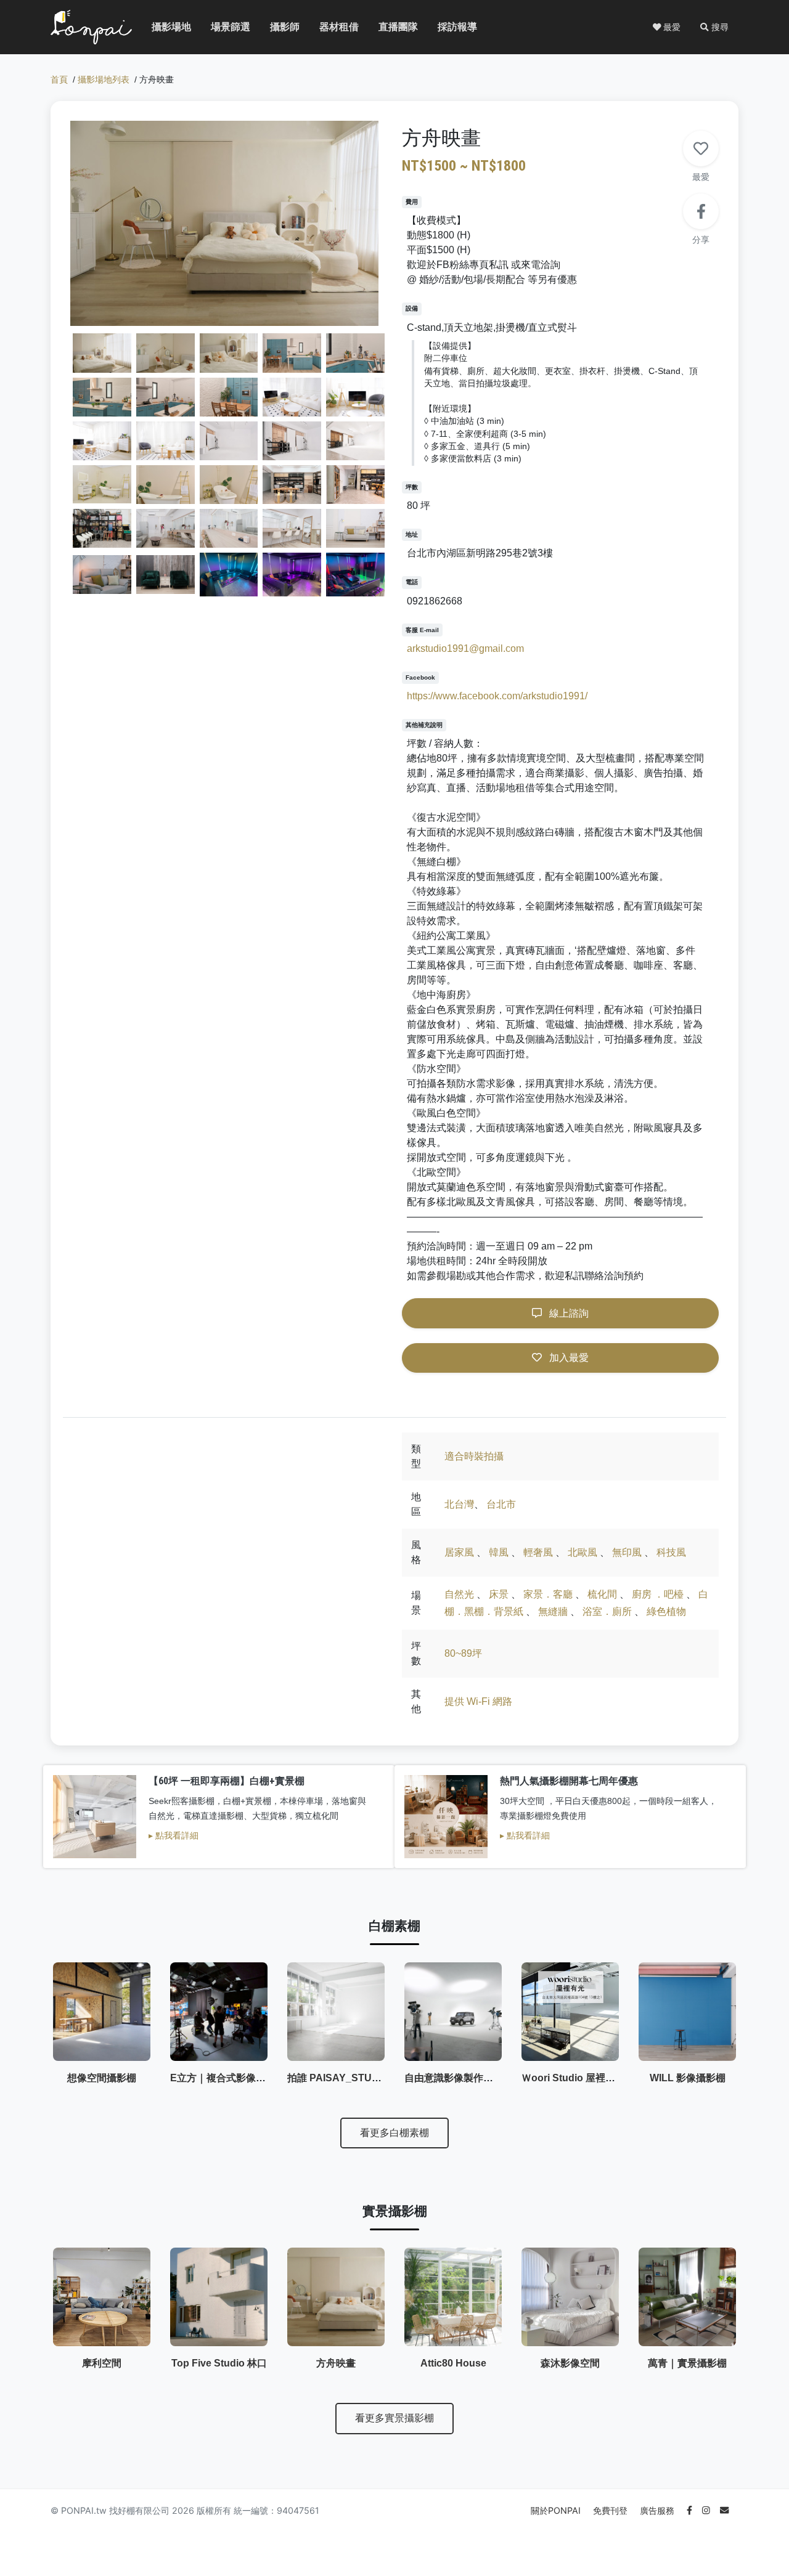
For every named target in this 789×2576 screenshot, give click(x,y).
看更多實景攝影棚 (394, 2418)
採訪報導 (448, 27)
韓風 (499, 1552)
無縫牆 (553, 1611)
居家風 (459, 1552)
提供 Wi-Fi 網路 (478, 1701)
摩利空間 (102, 2363)
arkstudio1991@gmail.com (465, 648)
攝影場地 (161, 27)
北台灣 (459, 1504)
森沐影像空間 (570, 2363)
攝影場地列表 (104, 80)
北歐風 (583, 1552)
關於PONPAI (557, 2510)
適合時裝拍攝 (474, 1456)
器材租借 (329, 27)
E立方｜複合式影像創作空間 (233, 2078)
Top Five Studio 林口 (219, 2363)
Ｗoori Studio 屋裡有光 (573, 2078)
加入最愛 (568, 1358)
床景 (499, 1594)
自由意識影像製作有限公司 (464, 2078)
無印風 (627, 1552)
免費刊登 (611, 2510)
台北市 (501, 1504)
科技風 (671, 1552)
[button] (714, 27)
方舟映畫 (336, 2363)
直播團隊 (388, 27)
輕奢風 (538, 1552)
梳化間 (602, 1594)
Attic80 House (453, 2363)
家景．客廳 (548, 1594)
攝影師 (277, 27)
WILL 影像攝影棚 (688, 2078)
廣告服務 (658, 2510)
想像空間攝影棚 (102, 2078)
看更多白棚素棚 (394, 2133)
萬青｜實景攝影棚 (687, 2363)
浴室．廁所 (607, 1611)
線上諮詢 (568, 1313)
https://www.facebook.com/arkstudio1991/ (497, 696)
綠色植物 (666, 1611)
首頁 (59, 80)
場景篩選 (221, 27)
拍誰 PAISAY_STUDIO (338, 2078)
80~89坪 (463, 1653)
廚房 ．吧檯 (658, 1594)
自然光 (459, 1594)
